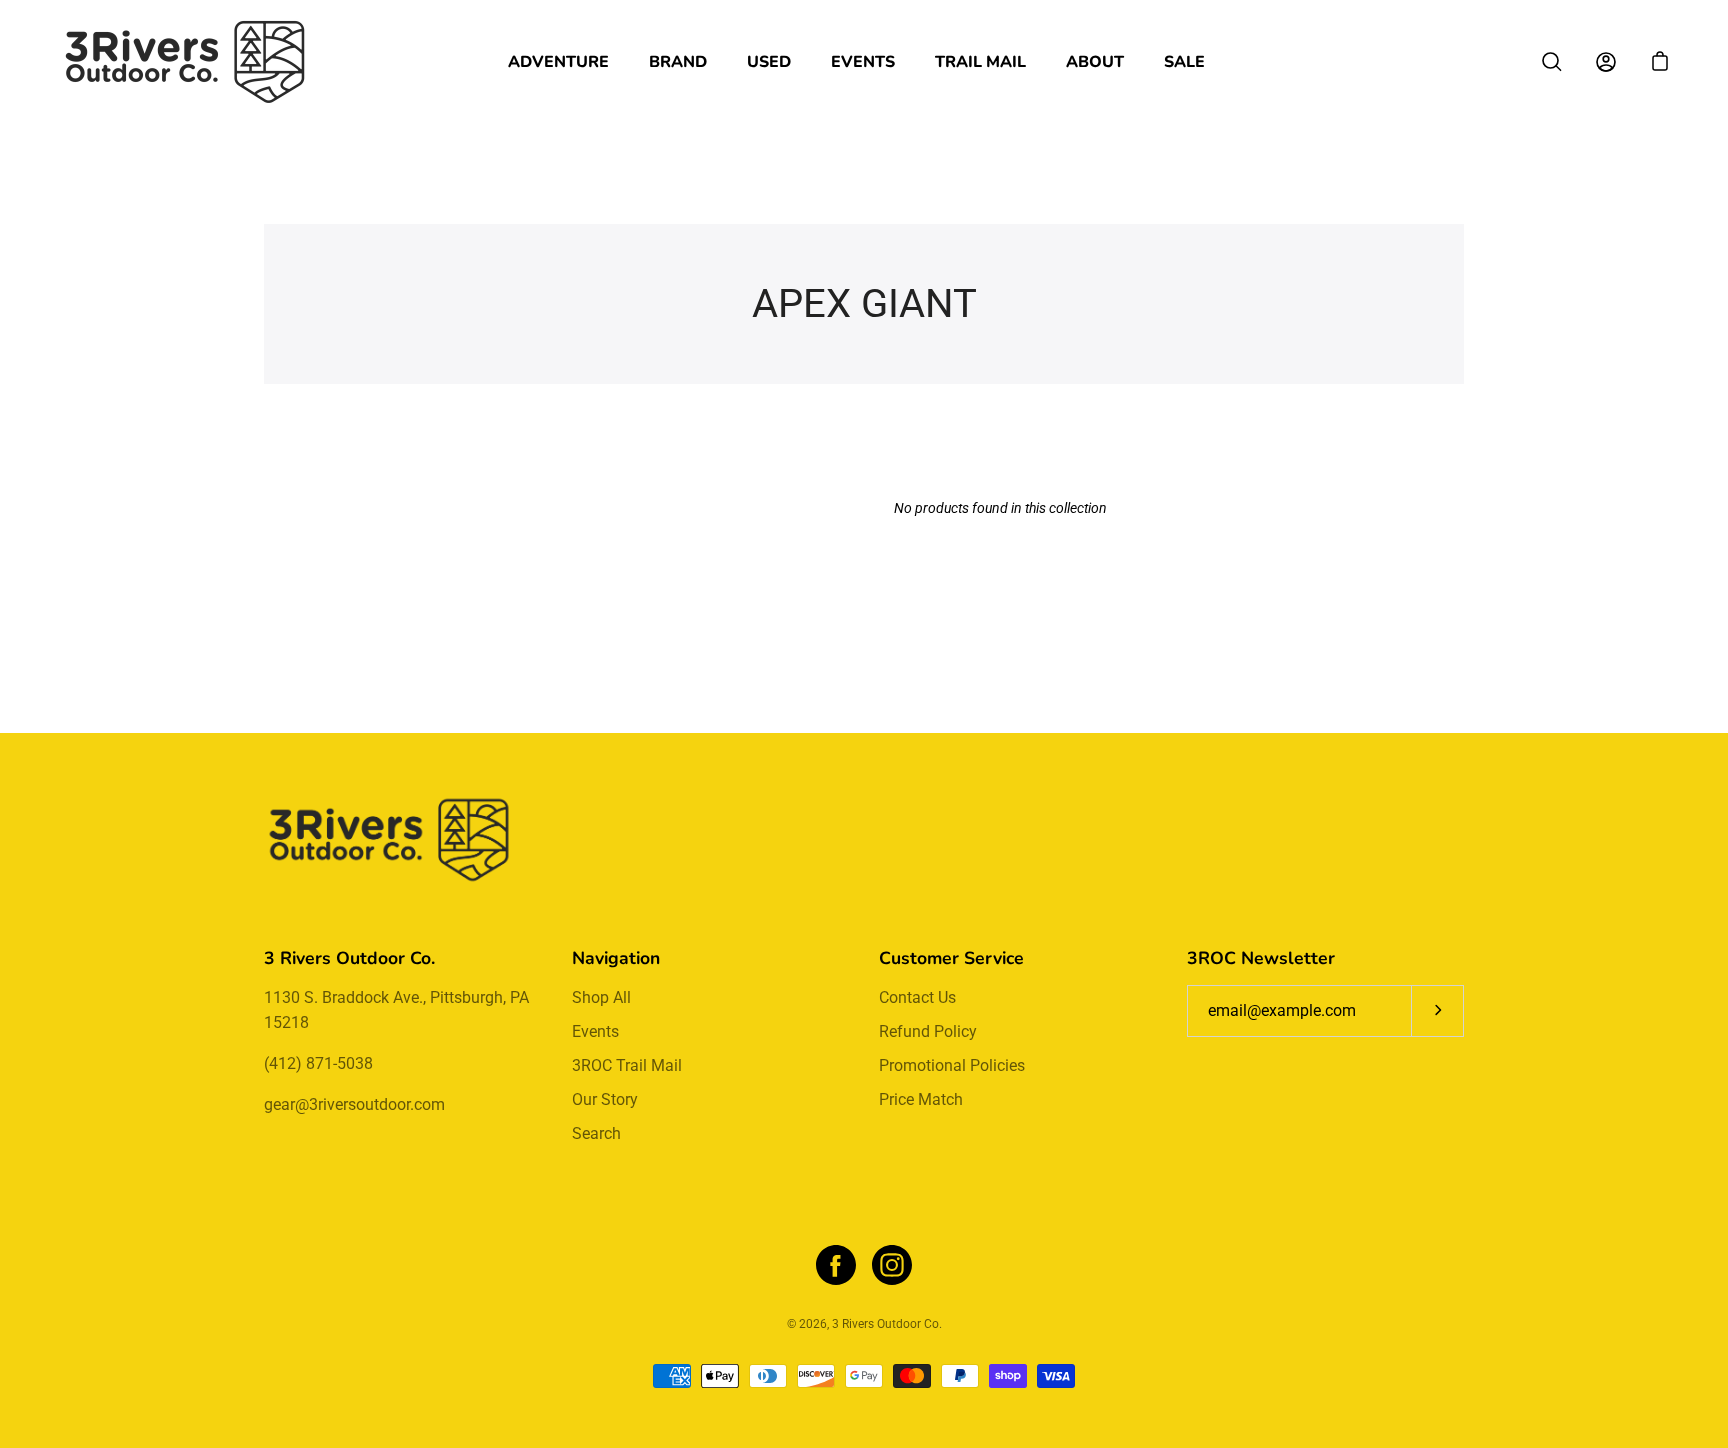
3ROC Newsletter (1261, 958)
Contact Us (917, 997)
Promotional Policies (952, 1065)
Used (769, 62)
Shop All (601, 997)
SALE (1184, 62)
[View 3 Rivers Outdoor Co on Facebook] (836, 1265)
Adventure (558, 62)
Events (863, 62)
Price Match (921, 1099)
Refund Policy (928, 1031)
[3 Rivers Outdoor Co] (185, 62)
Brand (678, 62)
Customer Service (951, 958)
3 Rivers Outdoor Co (885, 1324)
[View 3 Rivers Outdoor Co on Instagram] (892, 1265)
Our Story (605, 1099)
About (1095, 62)
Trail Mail (980, 62)
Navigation (616, 958)
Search (596, 1133)
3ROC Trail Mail (627, 1065)
